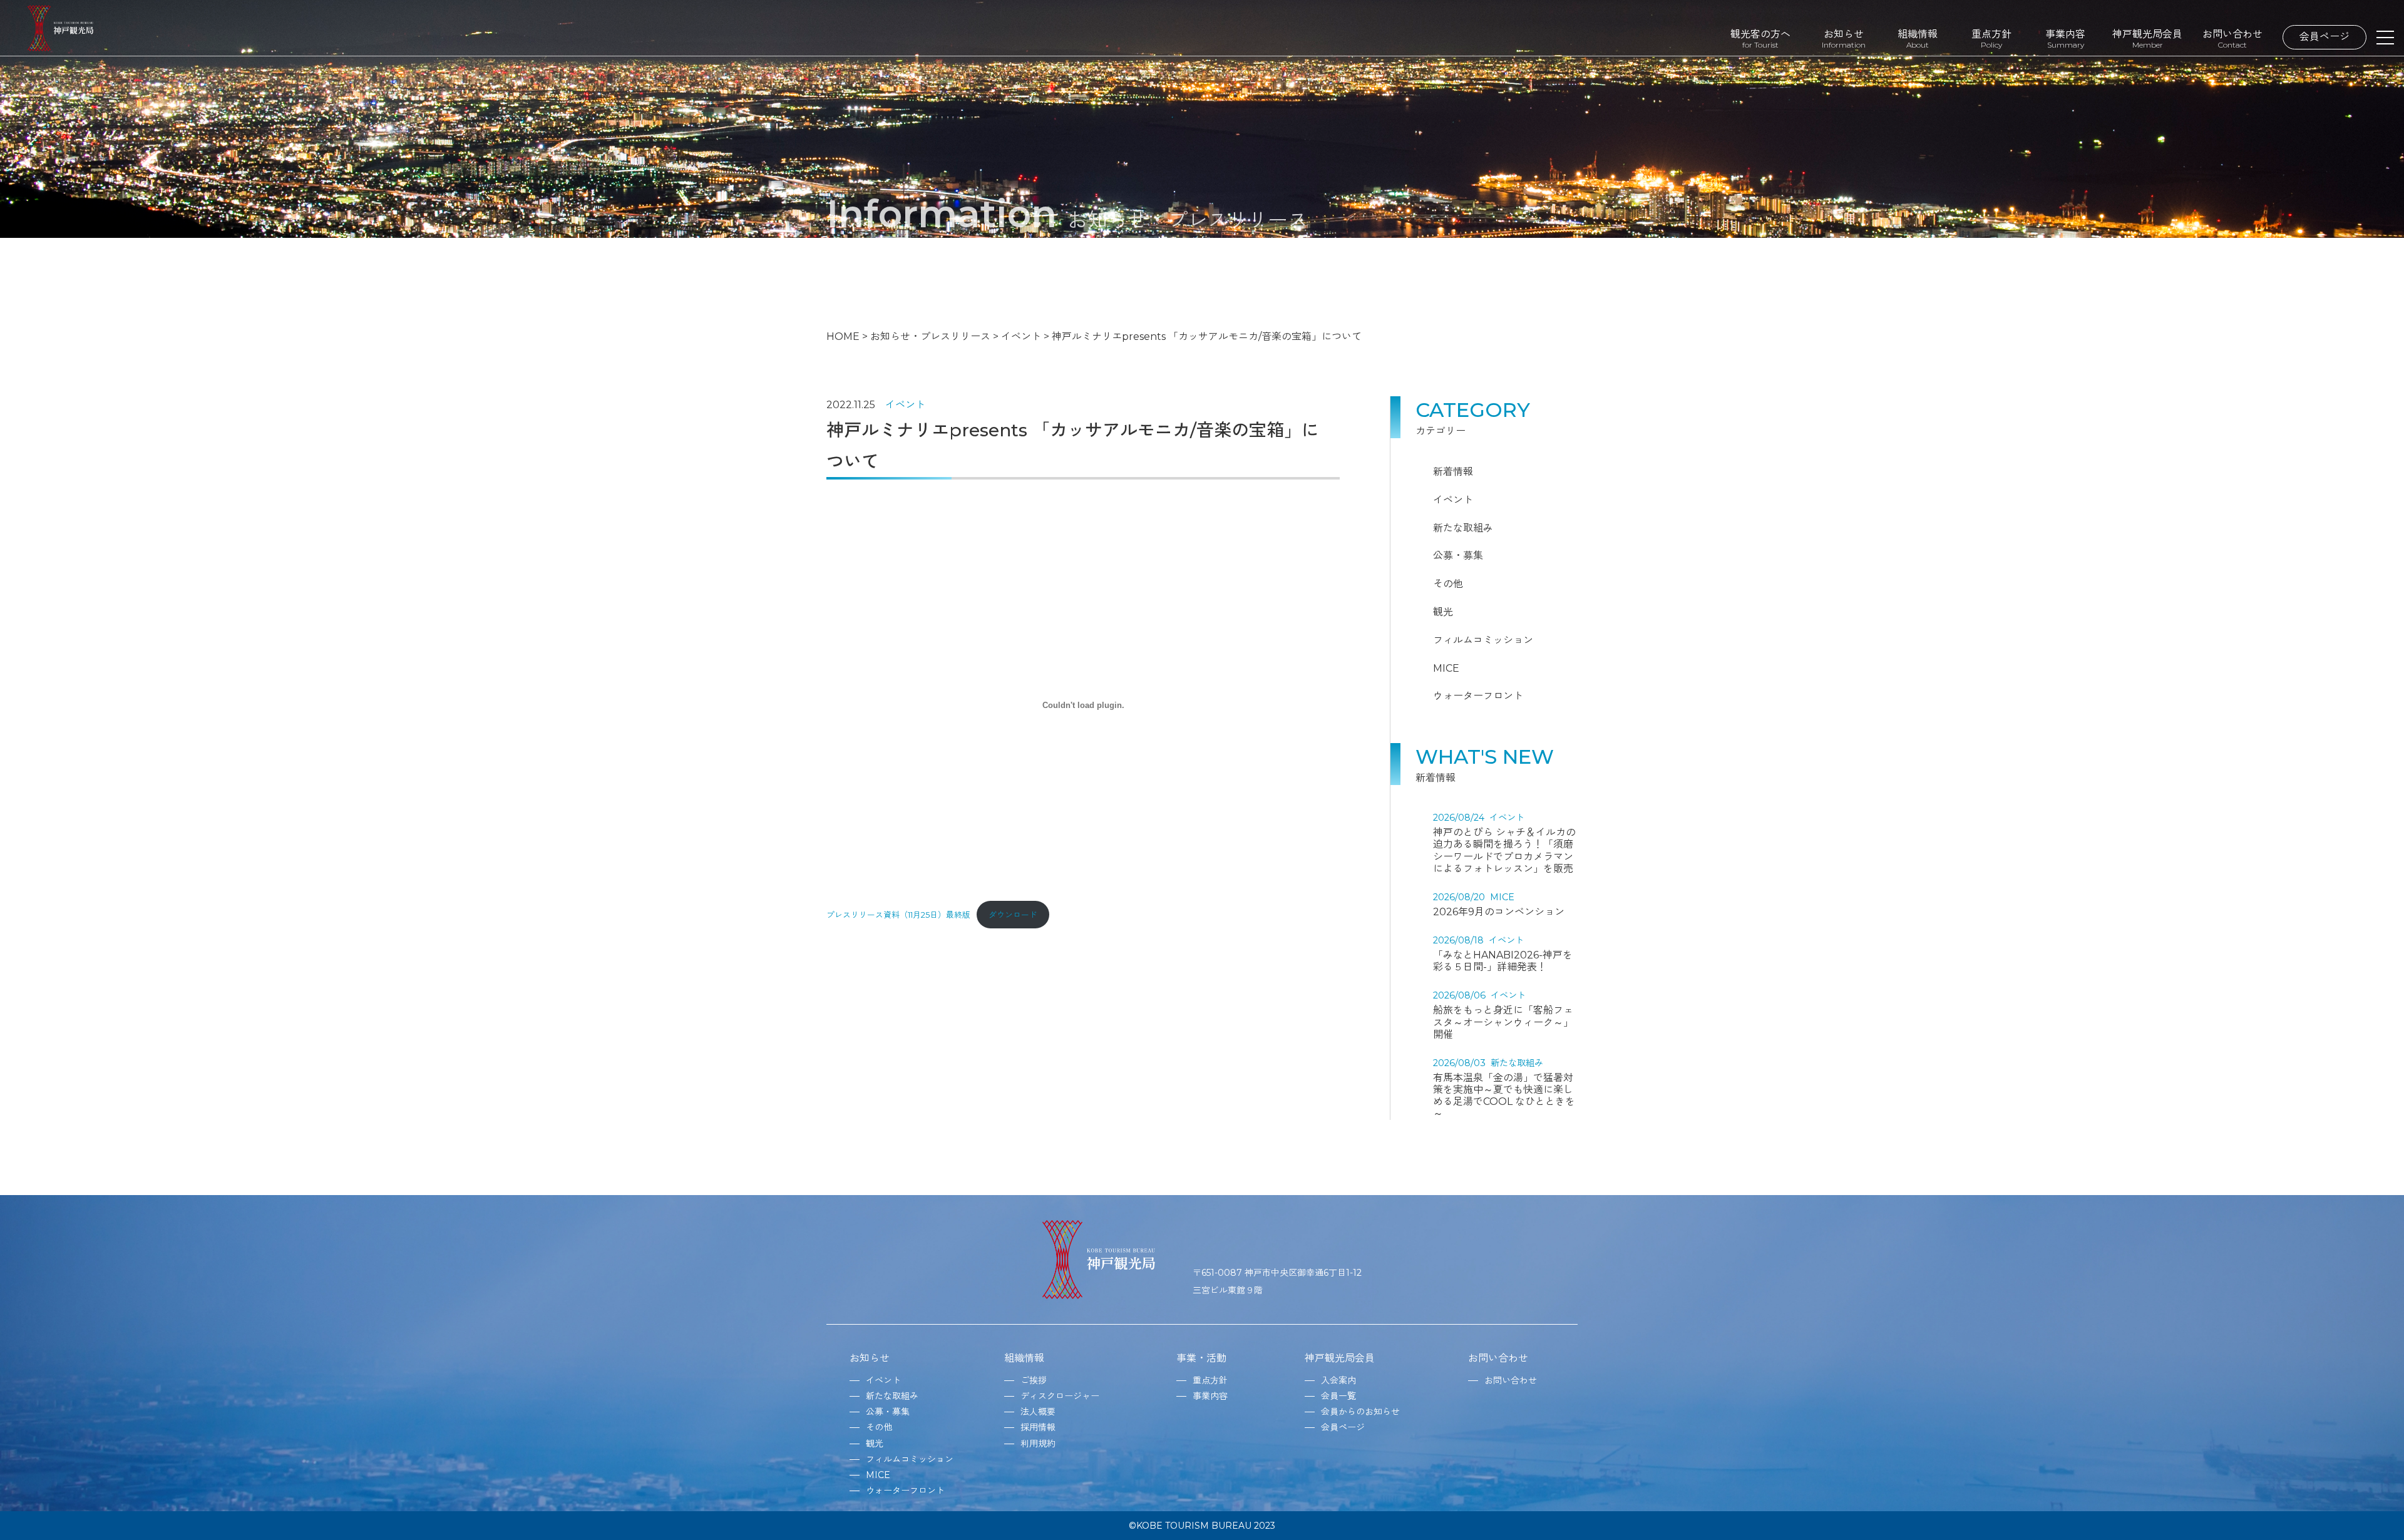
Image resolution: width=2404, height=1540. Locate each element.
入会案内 (1338, 1380)
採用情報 (1038, 1427)
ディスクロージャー (1060, 1396)
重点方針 (1991, 38)
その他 (1448, 584)
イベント (905, 405)
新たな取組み (1463, 528)
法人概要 (1038, 1412)
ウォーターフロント (1478, 696)
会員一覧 (1338, 1396)
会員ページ (2324, 37)
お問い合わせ (2232, 38)
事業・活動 (1201, 1358)
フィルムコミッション (1483, 640)
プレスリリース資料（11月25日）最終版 (898, 915)
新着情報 (1453, 472)
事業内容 (2065, 38)
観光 (1443, 612)
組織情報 (1918, 38)
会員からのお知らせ (1360, 1412)
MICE (1446, 668)
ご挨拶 (1034, 1380)
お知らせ (1844, 38)
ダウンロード (1013, 915)
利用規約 (1038, 1444)
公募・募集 (1458, 556)
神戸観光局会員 (2147, 38)
